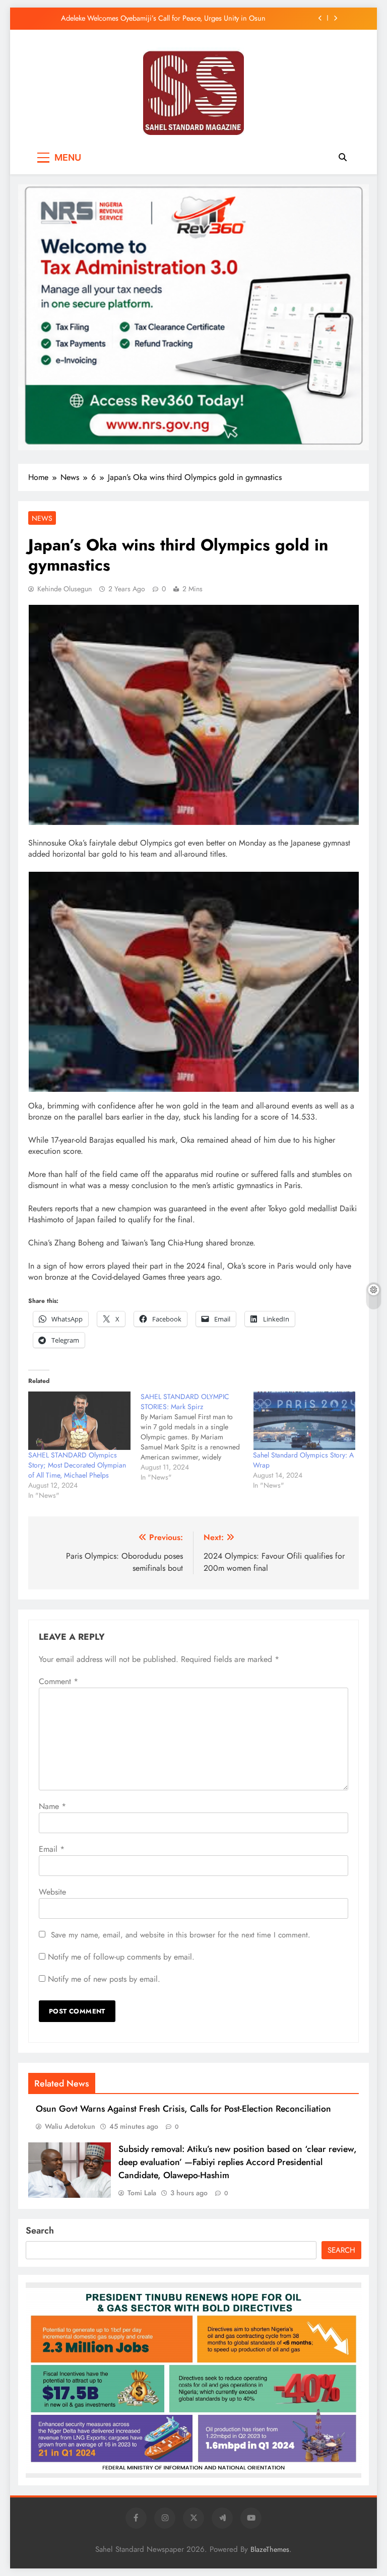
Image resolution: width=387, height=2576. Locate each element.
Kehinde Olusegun (64, 589)
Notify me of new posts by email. (104, 1979)
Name (52, 1806)
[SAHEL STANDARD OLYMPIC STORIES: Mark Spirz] (197, 1437)
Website (52, 1892)
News (42, 518)
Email (52, 1849)
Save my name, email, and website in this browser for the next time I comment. (181, 1935)
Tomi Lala (142, 2193)
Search (40, 2231)
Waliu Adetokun (70, 2126)
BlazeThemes (270, 2549)
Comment (58, 1681)
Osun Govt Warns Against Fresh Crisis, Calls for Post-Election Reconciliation (183, 2109)
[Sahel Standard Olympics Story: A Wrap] (304, 1421)
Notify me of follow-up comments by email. (121, 1957)
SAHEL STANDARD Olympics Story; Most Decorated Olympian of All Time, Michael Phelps (77, 1465)
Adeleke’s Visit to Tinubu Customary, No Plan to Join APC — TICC (165, 18)
